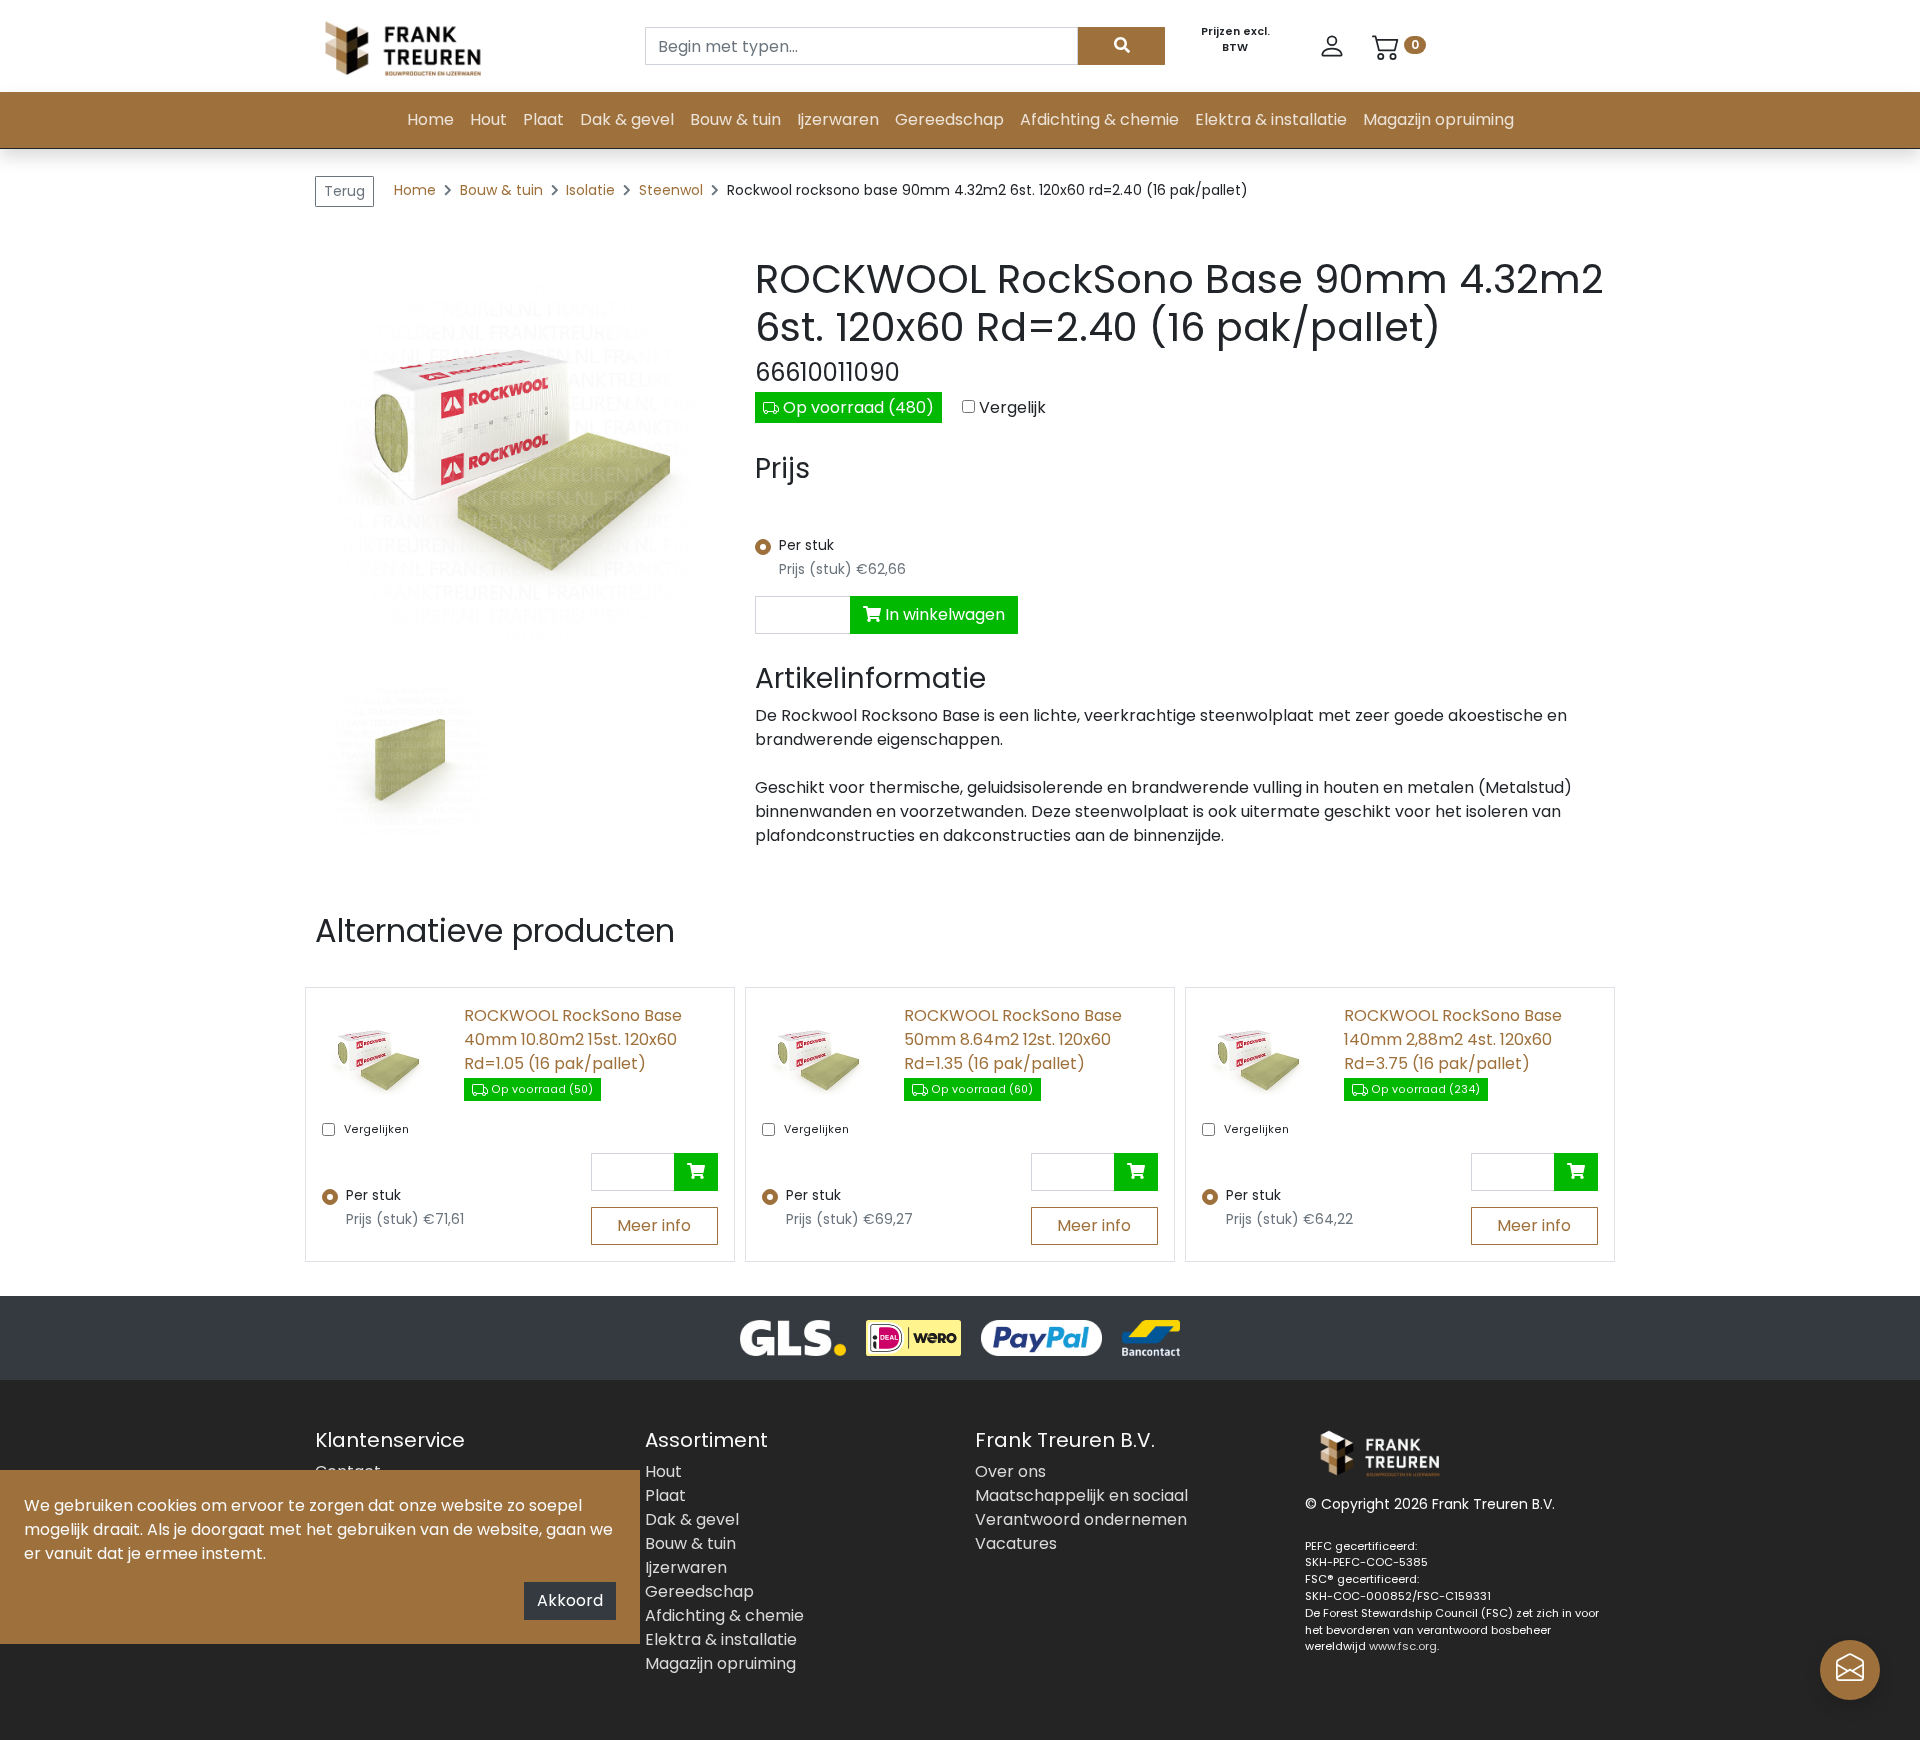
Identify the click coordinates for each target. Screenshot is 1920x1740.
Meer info (654, 1225)
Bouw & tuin (735, 119)
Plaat (543, 119)
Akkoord (570, 1600)
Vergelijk (1012, 407)
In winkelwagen (943, 614)
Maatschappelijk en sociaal (1081, 1495)
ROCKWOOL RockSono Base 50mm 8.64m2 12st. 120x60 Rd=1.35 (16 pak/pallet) (1013, 1039)
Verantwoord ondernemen (1081, 1519)
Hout (488, 119)
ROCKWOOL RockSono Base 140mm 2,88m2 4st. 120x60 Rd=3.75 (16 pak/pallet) (1453, 1039)
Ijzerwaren (838, 119)
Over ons (1010, 1471)
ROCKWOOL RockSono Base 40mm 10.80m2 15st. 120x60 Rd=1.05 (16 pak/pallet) (573, 1039)
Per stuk (806, 545)
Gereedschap (949, 119)
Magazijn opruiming (1438, 119)
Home (430, 119)
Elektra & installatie (1271, 119)
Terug (344, 191)
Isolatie (592, 190)
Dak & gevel (627, 119)
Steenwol (673, 190)
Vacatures (1016, 1543)
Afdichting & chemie (1099, 119)
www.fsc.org (1403, 1646)
